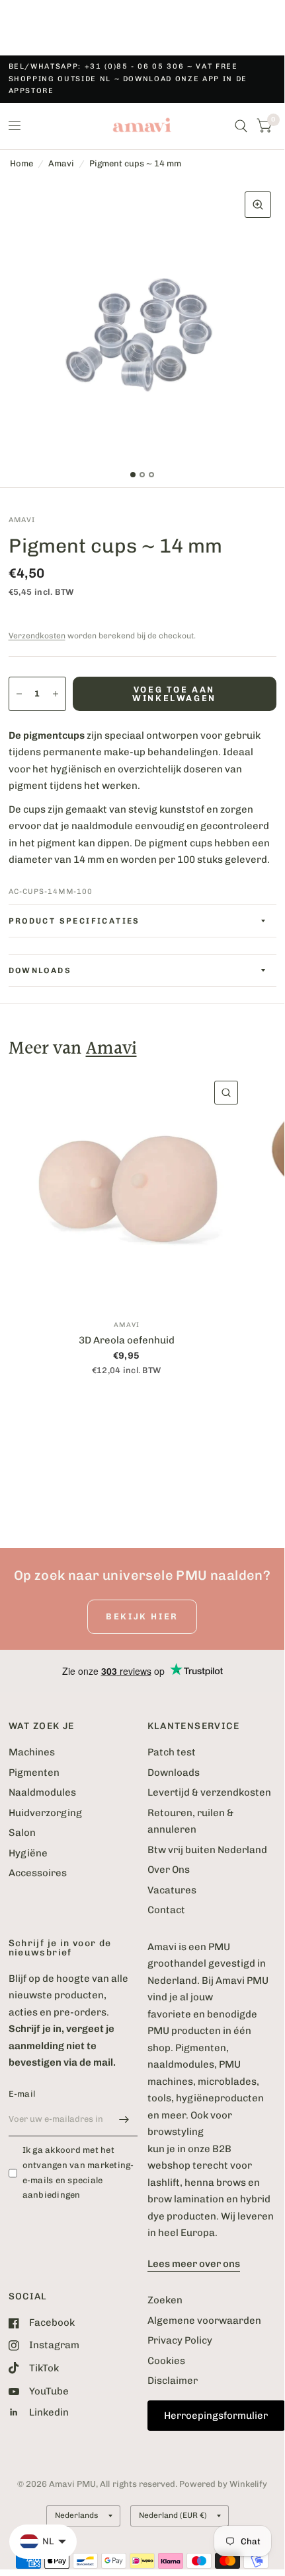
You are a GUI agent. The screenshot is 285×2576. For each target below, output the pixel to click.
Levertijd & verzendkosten (209, 1792)
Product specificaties (74, 921)
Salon (22, 1833)
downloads (40, 970)
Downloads (174, 1773)
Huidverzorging (45, 1813)
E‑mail (22, 2094)
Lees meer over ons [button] (194, 2264)
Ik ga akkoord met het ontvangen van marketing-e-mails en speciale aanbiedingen (78, 2172)
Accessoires (38, 1873)
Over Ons (169, 1870)
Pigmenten (34, 1773)
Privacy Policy (180, 2340)
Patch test (172, 1752)
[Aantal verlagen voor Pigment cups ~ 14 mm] (19, 694)
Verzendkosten (37, 636)
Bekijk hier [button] (142, 1616)
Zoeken (165, 2300)
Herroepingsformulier (216, 2416)
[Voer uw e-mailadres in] (124, 2119)
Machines (32, 1752)
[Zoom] (258, 205)
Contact (166, 1910)
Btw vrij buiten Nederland (207, 1850)
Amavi (61, 163)
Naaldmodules (42, 1792)
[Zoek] (241, 126)
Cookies (166, 2361)
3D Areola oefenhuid (127, 1340)
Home (21, 163)
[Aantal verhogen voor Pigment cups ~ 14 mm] (56, 694)
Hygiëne (28, 1853)
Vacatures (172, 1890)
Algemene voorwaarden (204, 2321)
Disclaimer (173, 2381)
